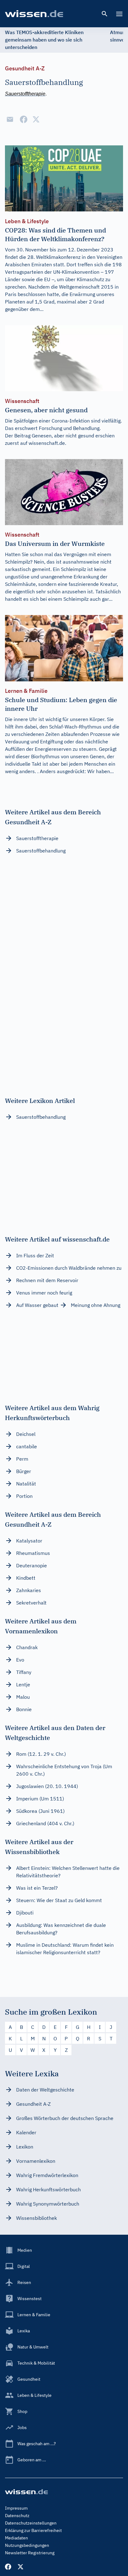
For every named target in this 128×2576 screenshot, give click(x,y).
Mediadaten (16, 2538)
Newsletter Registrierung (30, 2553)
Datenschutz (17, 2516)
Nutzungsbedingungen (27, 2545)
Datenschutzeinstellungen (31, 2523)
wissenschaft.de (47, 443)
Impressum (16, 2508)
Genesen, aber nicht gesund (63, 436)
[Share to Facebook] (24, 119)
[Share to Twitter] (36, 119)
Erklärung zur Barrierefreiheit (33, 2530)
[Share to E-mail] (10, 119)
